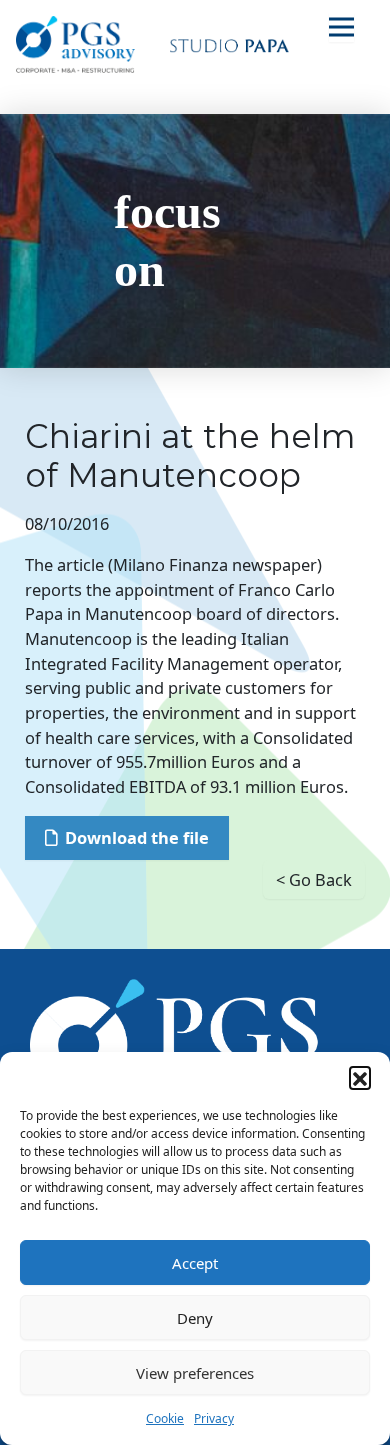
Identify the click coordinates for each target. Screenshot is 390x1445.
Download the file (137, 837)
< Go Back (314, 879)
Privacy (214, 1418)
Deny (195, 1318)
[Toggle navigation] (341, 26)
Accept (195, 1263)
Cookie (165, 1418)
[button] (360, 1077)
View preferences (195, 1373)
